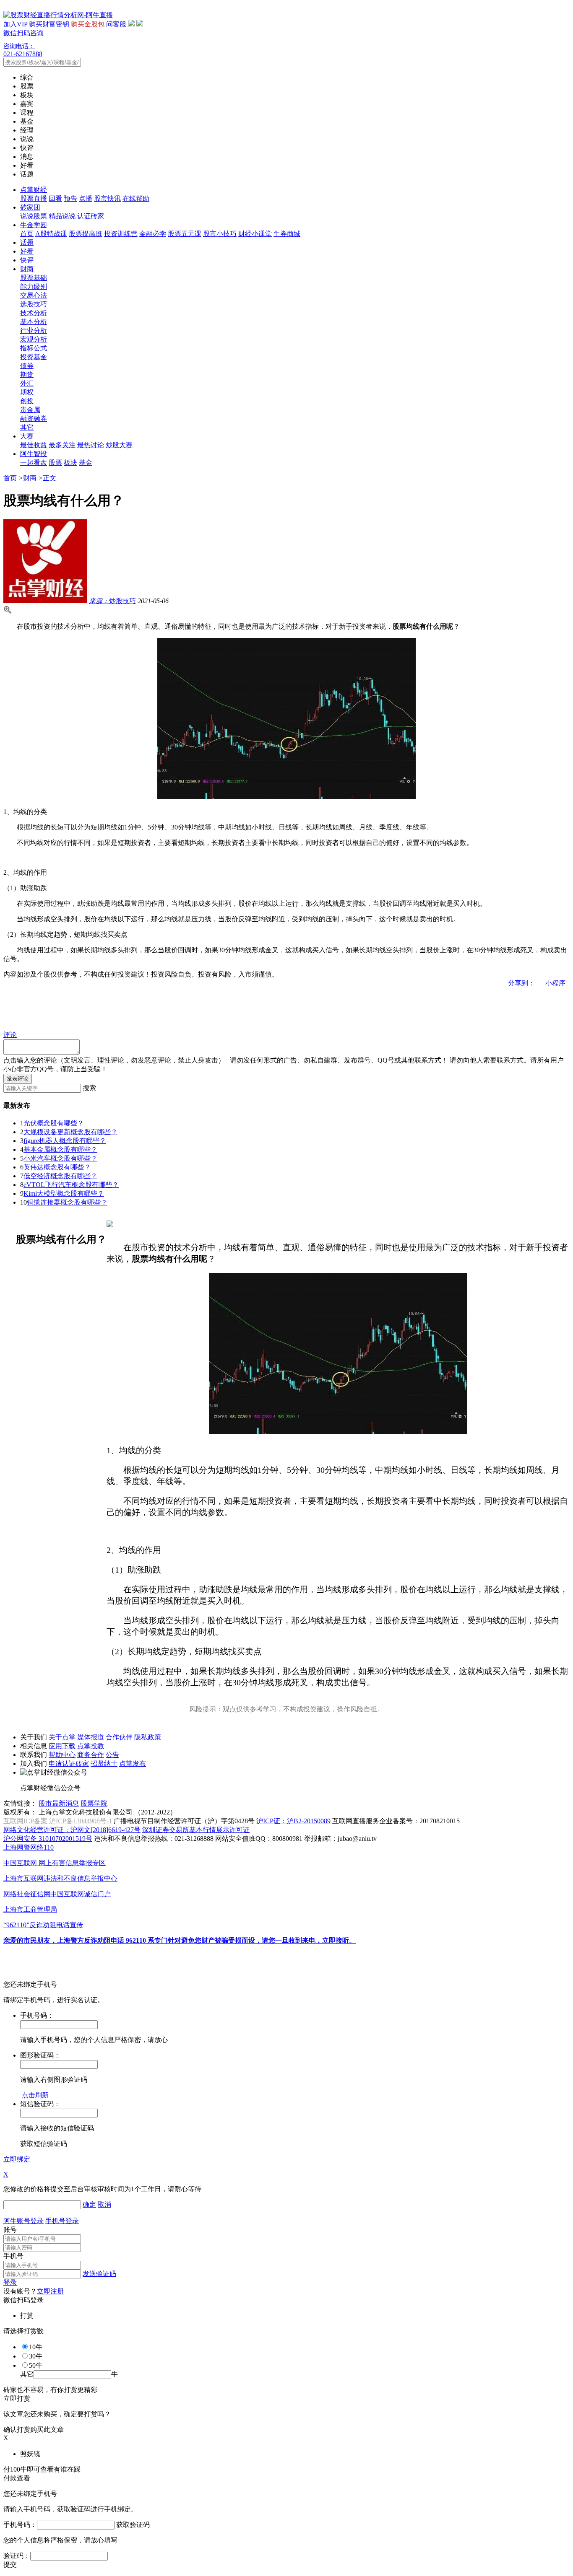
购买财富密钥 (49, 24)
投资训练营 (121, 234)
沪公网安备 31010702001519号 (48, 1839)
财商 (27, 269)
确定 (89, 2204)
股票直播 (34, 198)
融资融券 (34, 419)
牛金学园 (34, 225)
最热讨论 (91, 445)
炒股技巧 (112, 601)
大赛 (27, 436)
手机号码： (20, 2525)
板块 (70, 463)
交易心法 (34, 295)
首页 (27, 234)
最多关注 (62, 445)
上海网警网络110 (29, 1847)
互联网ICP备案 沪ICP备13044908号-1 (58, 1821)
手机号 (13, 2256)
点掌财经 (34, 190)
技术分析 (34, 313)
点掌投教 (91, 1746)
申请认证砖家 (69, 1764)
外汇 (27, 383)
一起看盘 (34, 463)
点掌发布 (133, 1764)
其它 (27, 427)
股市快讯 (107, 198)
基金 (86, 463)
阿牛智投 (34, 454)
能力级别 (34, 286)
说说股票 (34, 216)
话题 (27, 242)
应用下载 (62, 1746)
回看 (55, 198)
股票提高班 (86, 234)
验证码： (17, 2556)
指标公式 (34, 348)
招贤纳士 (104, 1764)
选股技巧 (34, 304)
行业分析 (34, 330)
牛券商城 (287, 234)
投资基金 (34, 357)
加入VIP (15, 24)
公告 (112, 1755)
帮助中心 (62, 1755)
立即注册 (50, 2291)
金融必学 (153, 234)
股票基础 (34, 278)
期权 (27, 392)
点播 (86, 198)
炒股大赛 (119, 445)
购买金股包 (88, 24)
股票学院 (94, 1803)
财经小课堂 (255, 234)
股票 (55, 463)
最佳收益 (34, 445)
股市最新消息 (59, 1803)
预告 (70, 198)
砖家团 (30, 207)
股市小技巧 (220, 234)
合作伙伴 (119, 1737)
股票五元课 (185, 234)
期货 (27, 374)
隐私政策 (148, 1737)
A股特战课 (51, 234)
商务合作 (91, 1755)
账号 (10, 2230)
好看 (27, 251)
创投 (27, 401)
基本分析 (34, 322)
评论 (10, 1035)
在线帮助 (136, 198)
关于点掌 (62, 1737)
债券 (27, 366)
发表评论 (18, 1079)
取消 (104, 2204)
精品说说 (62, 216)
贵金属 (30, 410)
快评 (27, 260)
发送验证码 (99, 2274)
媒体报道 (91, 1737)
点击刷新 (35, 2095)
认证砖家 (91, 216)
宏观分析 (34, 339)
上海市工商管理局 (30, 1909)
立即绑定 (17, 2159)
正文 (49, 478)
